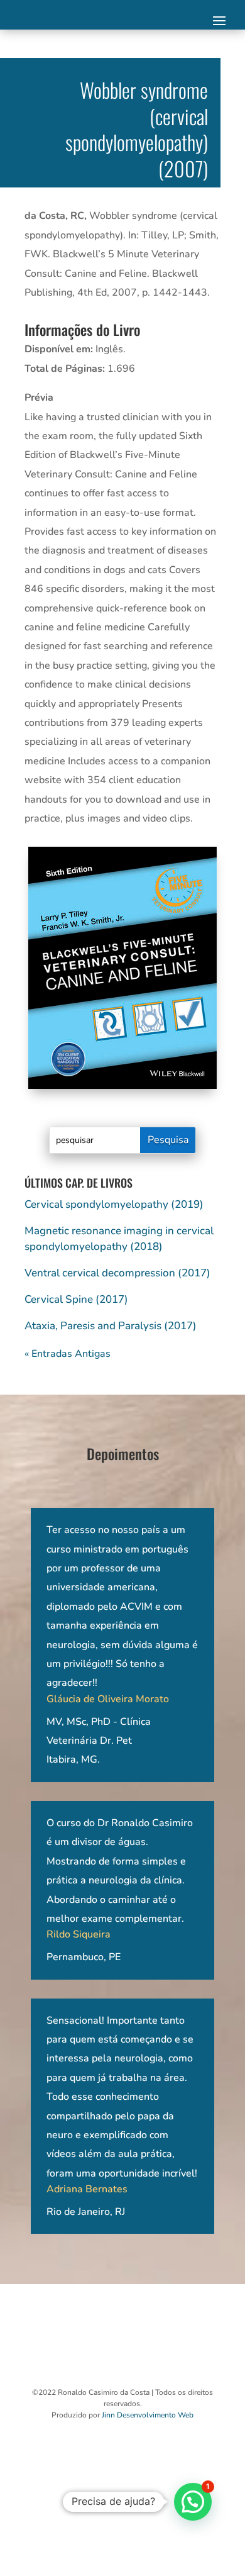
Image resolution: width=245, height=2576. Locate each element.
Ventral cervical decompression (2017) (117, 1273)
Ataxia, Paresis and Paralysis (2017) (111, 1326)
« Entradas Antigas (68, 1354)
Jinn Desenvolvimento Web (148, 2415)
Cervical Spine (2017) (76, 1299)
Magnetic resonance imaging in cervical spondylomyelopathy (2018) (119, 1238)
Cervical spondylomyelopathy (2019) (114, 1204)
